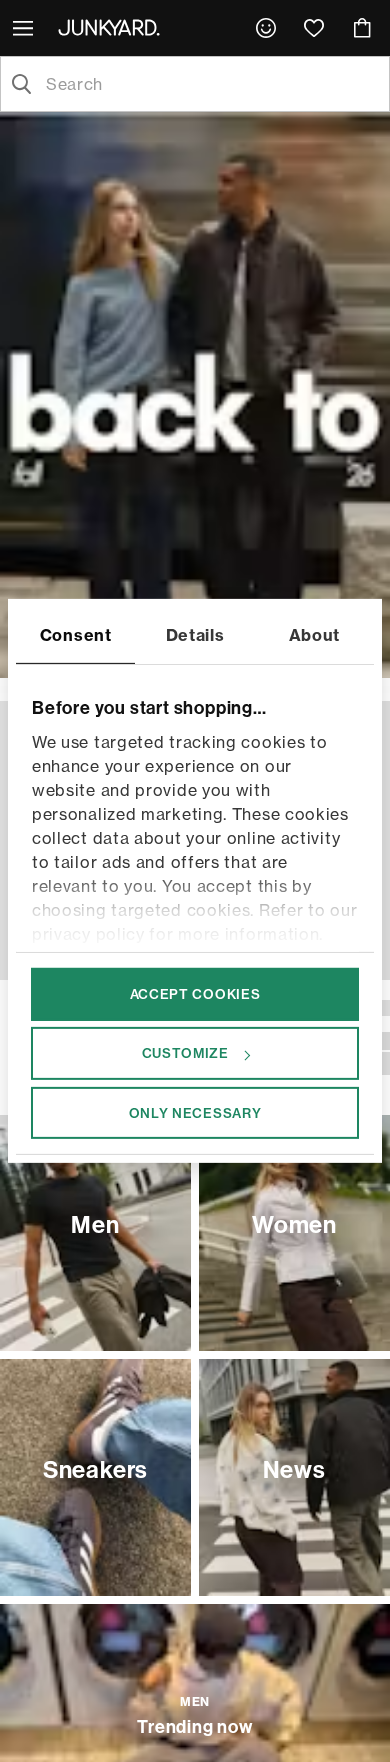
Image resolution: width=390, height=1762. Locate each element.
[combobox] (211, 84)
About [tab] (315, 635)
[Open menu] (25, 28)
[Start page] (113, 27)
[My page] (266, 28)
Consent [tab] (76, 635)
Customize (185, 1053)
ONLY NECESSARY (195, 1112)
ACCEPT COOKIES (195, 994)
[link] (266, 28)
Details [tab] (195, 635)
